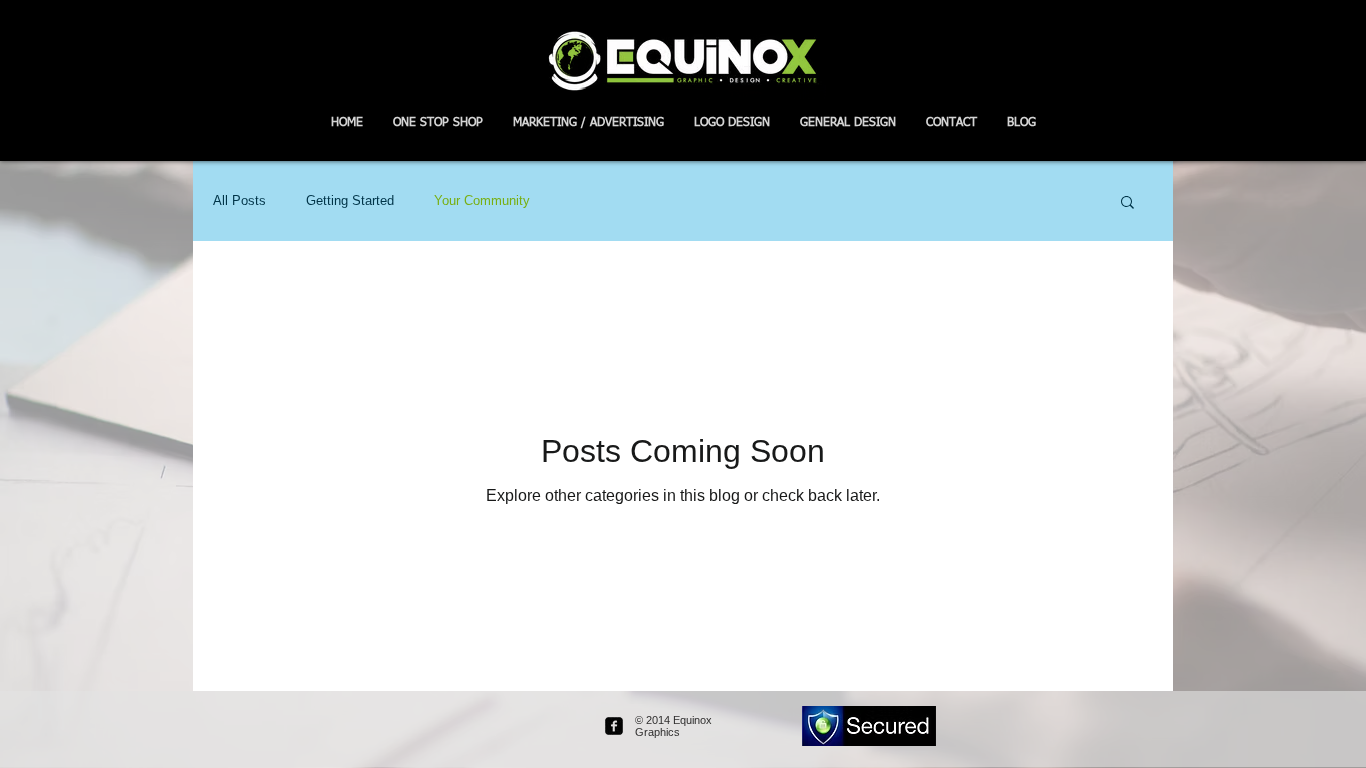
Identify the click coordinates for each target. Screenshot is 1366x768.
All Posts (239, 200)
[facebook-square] (614, 726)
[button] (1127, 203)
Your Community (482, 200)
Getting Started (350, 200)
